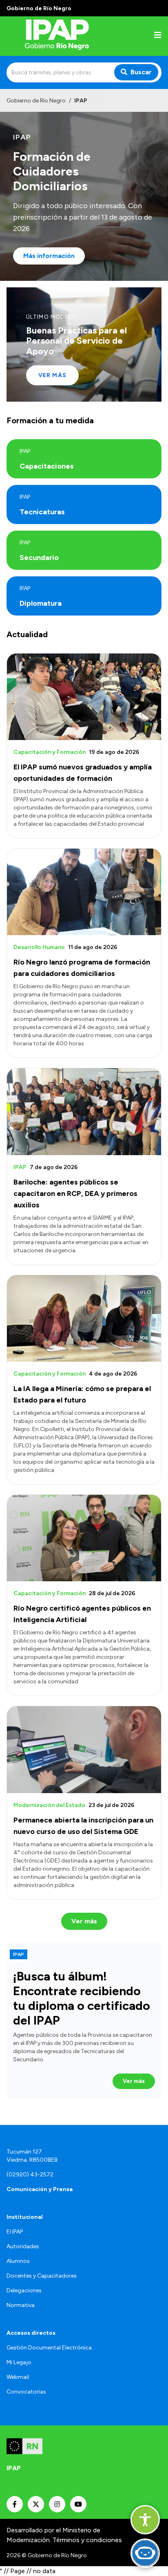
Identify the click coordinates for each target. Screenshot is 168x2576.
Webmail (18, 2377)
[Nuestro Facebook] (15, 2504)
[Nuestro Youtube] (78, 2504)
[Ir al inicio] (59, 36)
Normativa (21, 2305)
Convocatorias (26, 2392)
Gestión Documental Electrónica (49, 2348)
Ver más (52, 375)
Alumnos (18, 2261)
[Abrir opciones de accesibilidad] (145, 2520)
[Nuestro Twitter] (36, 2504)
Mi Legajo (19, 2362)
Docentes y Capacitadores (42, 2276)
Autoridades (23, 2246)
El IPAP (15, 2232)
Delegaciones (24, 2290)
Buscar (141, 72)
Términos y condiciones (87, 2540)
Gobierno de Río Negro (36, 101)
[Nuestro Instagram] (57, 2504)
